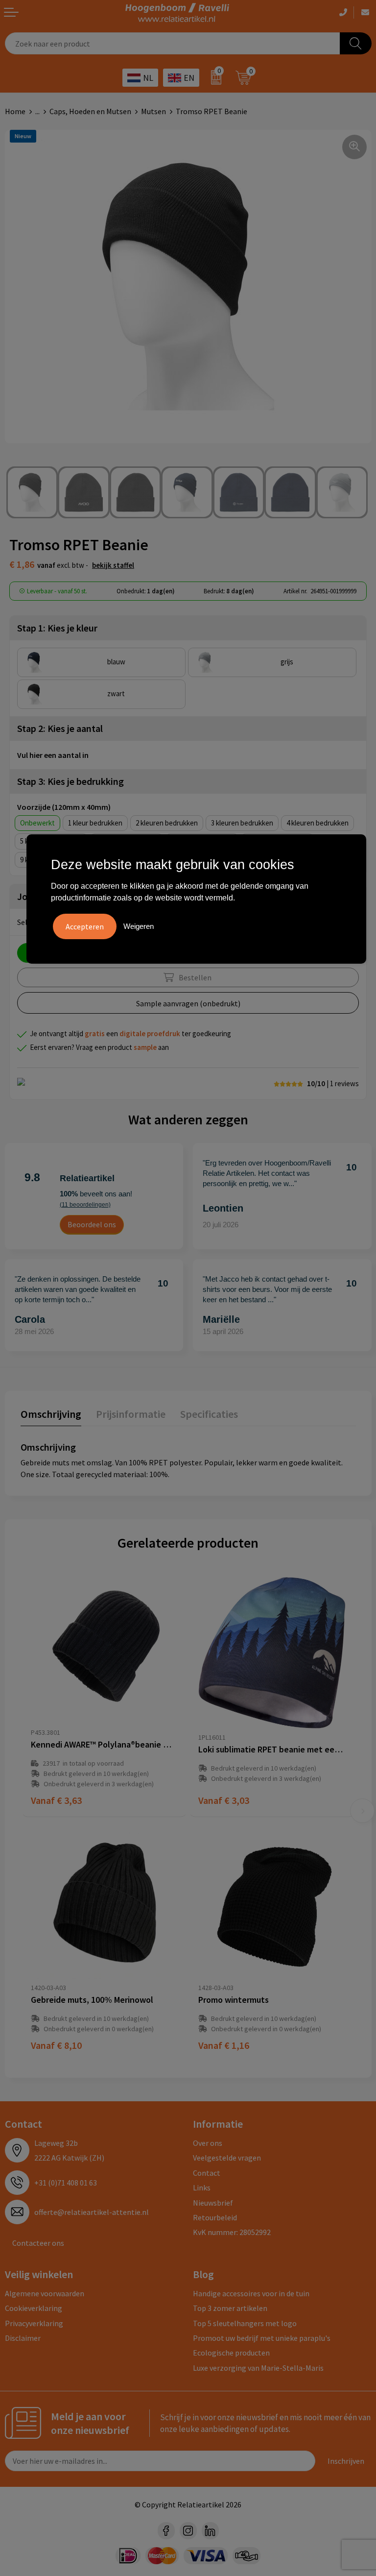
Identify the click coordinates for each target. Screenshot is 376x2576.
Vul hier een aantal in (53, 755)
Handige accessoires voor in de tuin (251, 2293)
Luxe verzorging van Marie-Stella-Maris (258, 2368)
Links (202, 2187)
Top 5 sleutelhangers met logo (245, 2323)
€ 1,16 (224, 2045)
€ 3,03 (224, 1800)
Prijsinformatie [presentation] (131, 1414)
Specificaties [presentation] (209, 1414)
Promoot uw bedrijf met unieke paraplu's (262, 2338)
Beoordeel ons (92, 1224)
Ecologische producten (231, 2353)
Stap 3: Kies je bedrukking (70, 781)
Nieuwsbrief (213, 2203)
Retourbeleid (215, 2217)
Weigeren (139, 926)
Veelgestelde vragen (227, 2158)
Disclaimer (23, 2338)
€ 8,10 (56, 2045)
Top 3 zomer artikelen (230, 2308)
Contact (207, 2173)
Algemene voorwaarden (45, 2293)
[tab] (51, 1416)
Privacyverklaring (34, 2323)
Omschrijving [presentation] (51, 1414)
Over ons (208, 2143)
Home (15, 111)
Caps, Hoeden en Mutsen (90, 111)
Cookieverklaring (34, 2308)
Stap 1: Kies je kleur (57, 628)
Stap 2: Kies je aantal (60, 728)
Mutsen (153, 111)
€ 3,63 (56, 1800)
